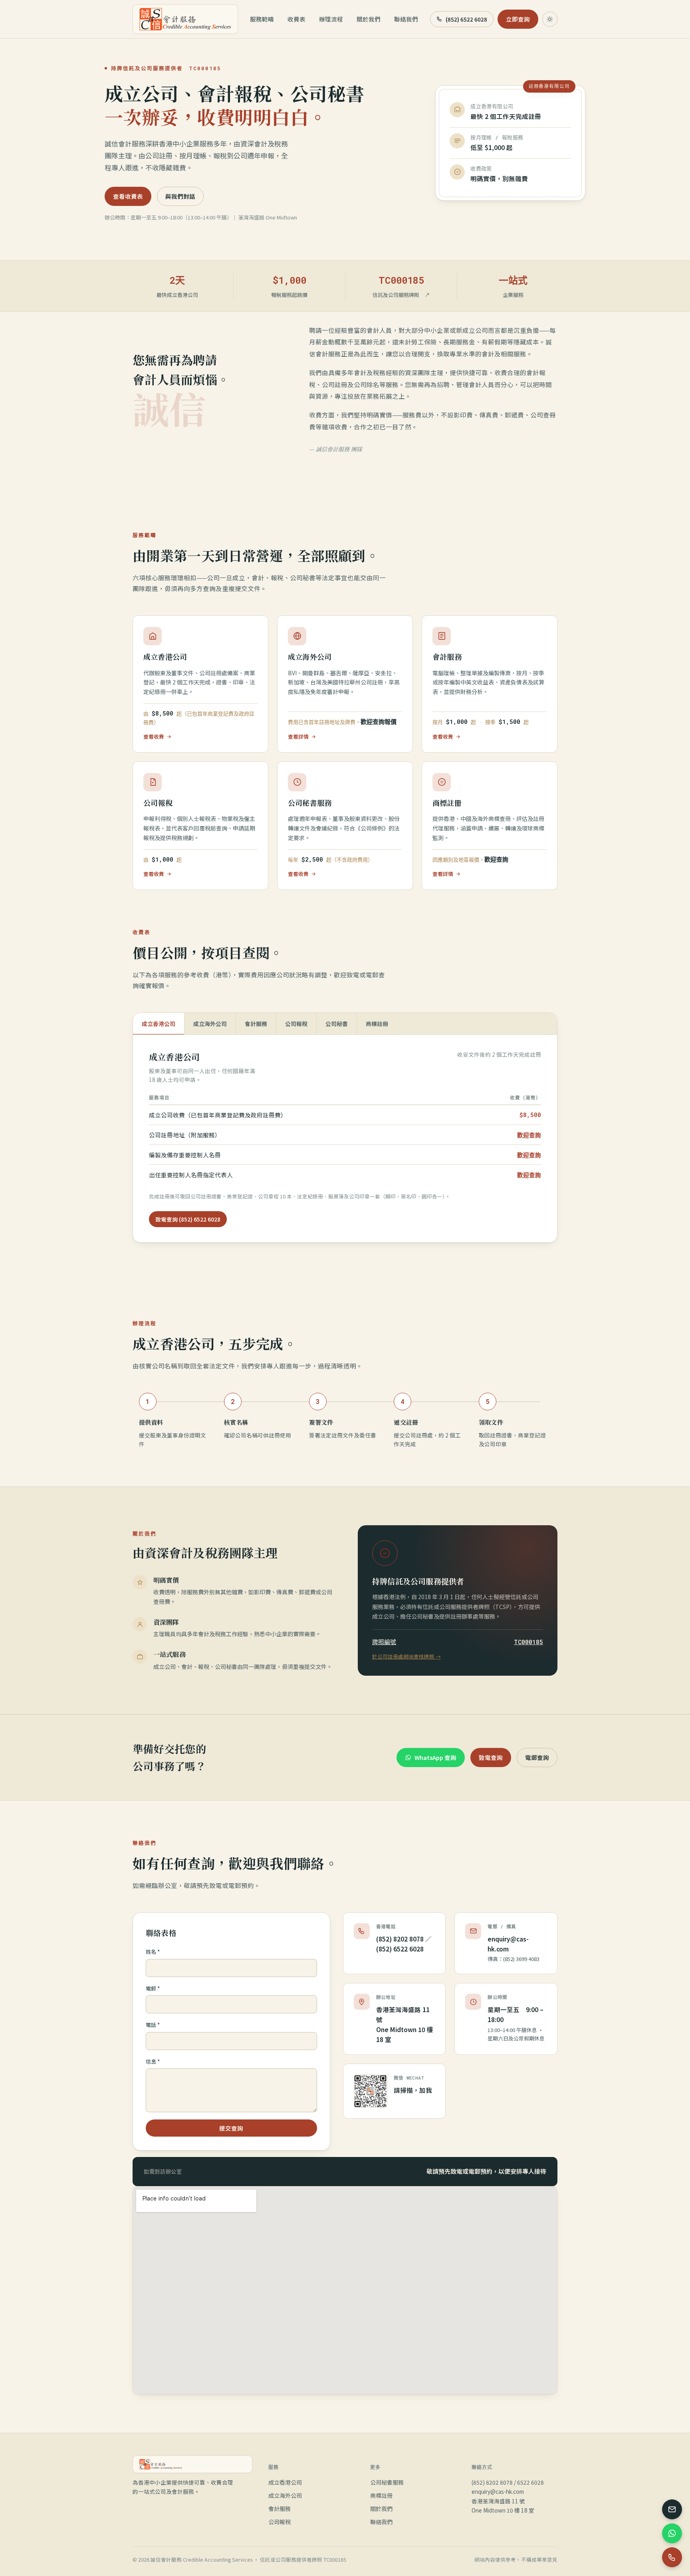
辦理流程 (331, 19)
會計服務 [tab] (256, 1024)
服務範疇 (262, 19)
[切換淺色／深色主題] (550, 19)
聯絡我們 (406, 19)
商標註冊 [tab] (377, 1024)
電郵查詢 (537, 1757)
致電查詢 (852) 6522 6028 (188, 1219)
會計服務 (280, 2509)
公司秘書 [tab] (337, 1024)
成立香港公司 (285, 2482)
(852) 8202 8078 (400, 1939)
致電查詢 (491, 1757)
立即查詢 (518, 19)
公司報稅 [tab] (296, 1024)
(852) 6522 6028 (466, 19)
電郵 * (153, 1988)
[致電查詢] (672, 2557)
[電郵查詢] (672, 2509)
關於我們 (369, 19)
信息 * (153, 2061)
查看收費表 (128, 196)
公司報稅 (280, 2522)
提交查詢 (231, 2128)
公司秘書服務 (387, 2482)
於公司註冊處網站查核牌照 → (406, 1656)
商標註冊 (381, 2495)
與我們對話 (180, 196)
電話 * (153, 2025)
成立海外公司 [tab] (210, 1024)
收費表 (296, 19)
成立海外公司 (285, 2495)
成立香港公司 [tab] (159, 1024)
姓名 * (153, 1952)
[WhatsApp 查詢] (672, 2533)
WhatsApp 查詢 (435, 1757)
